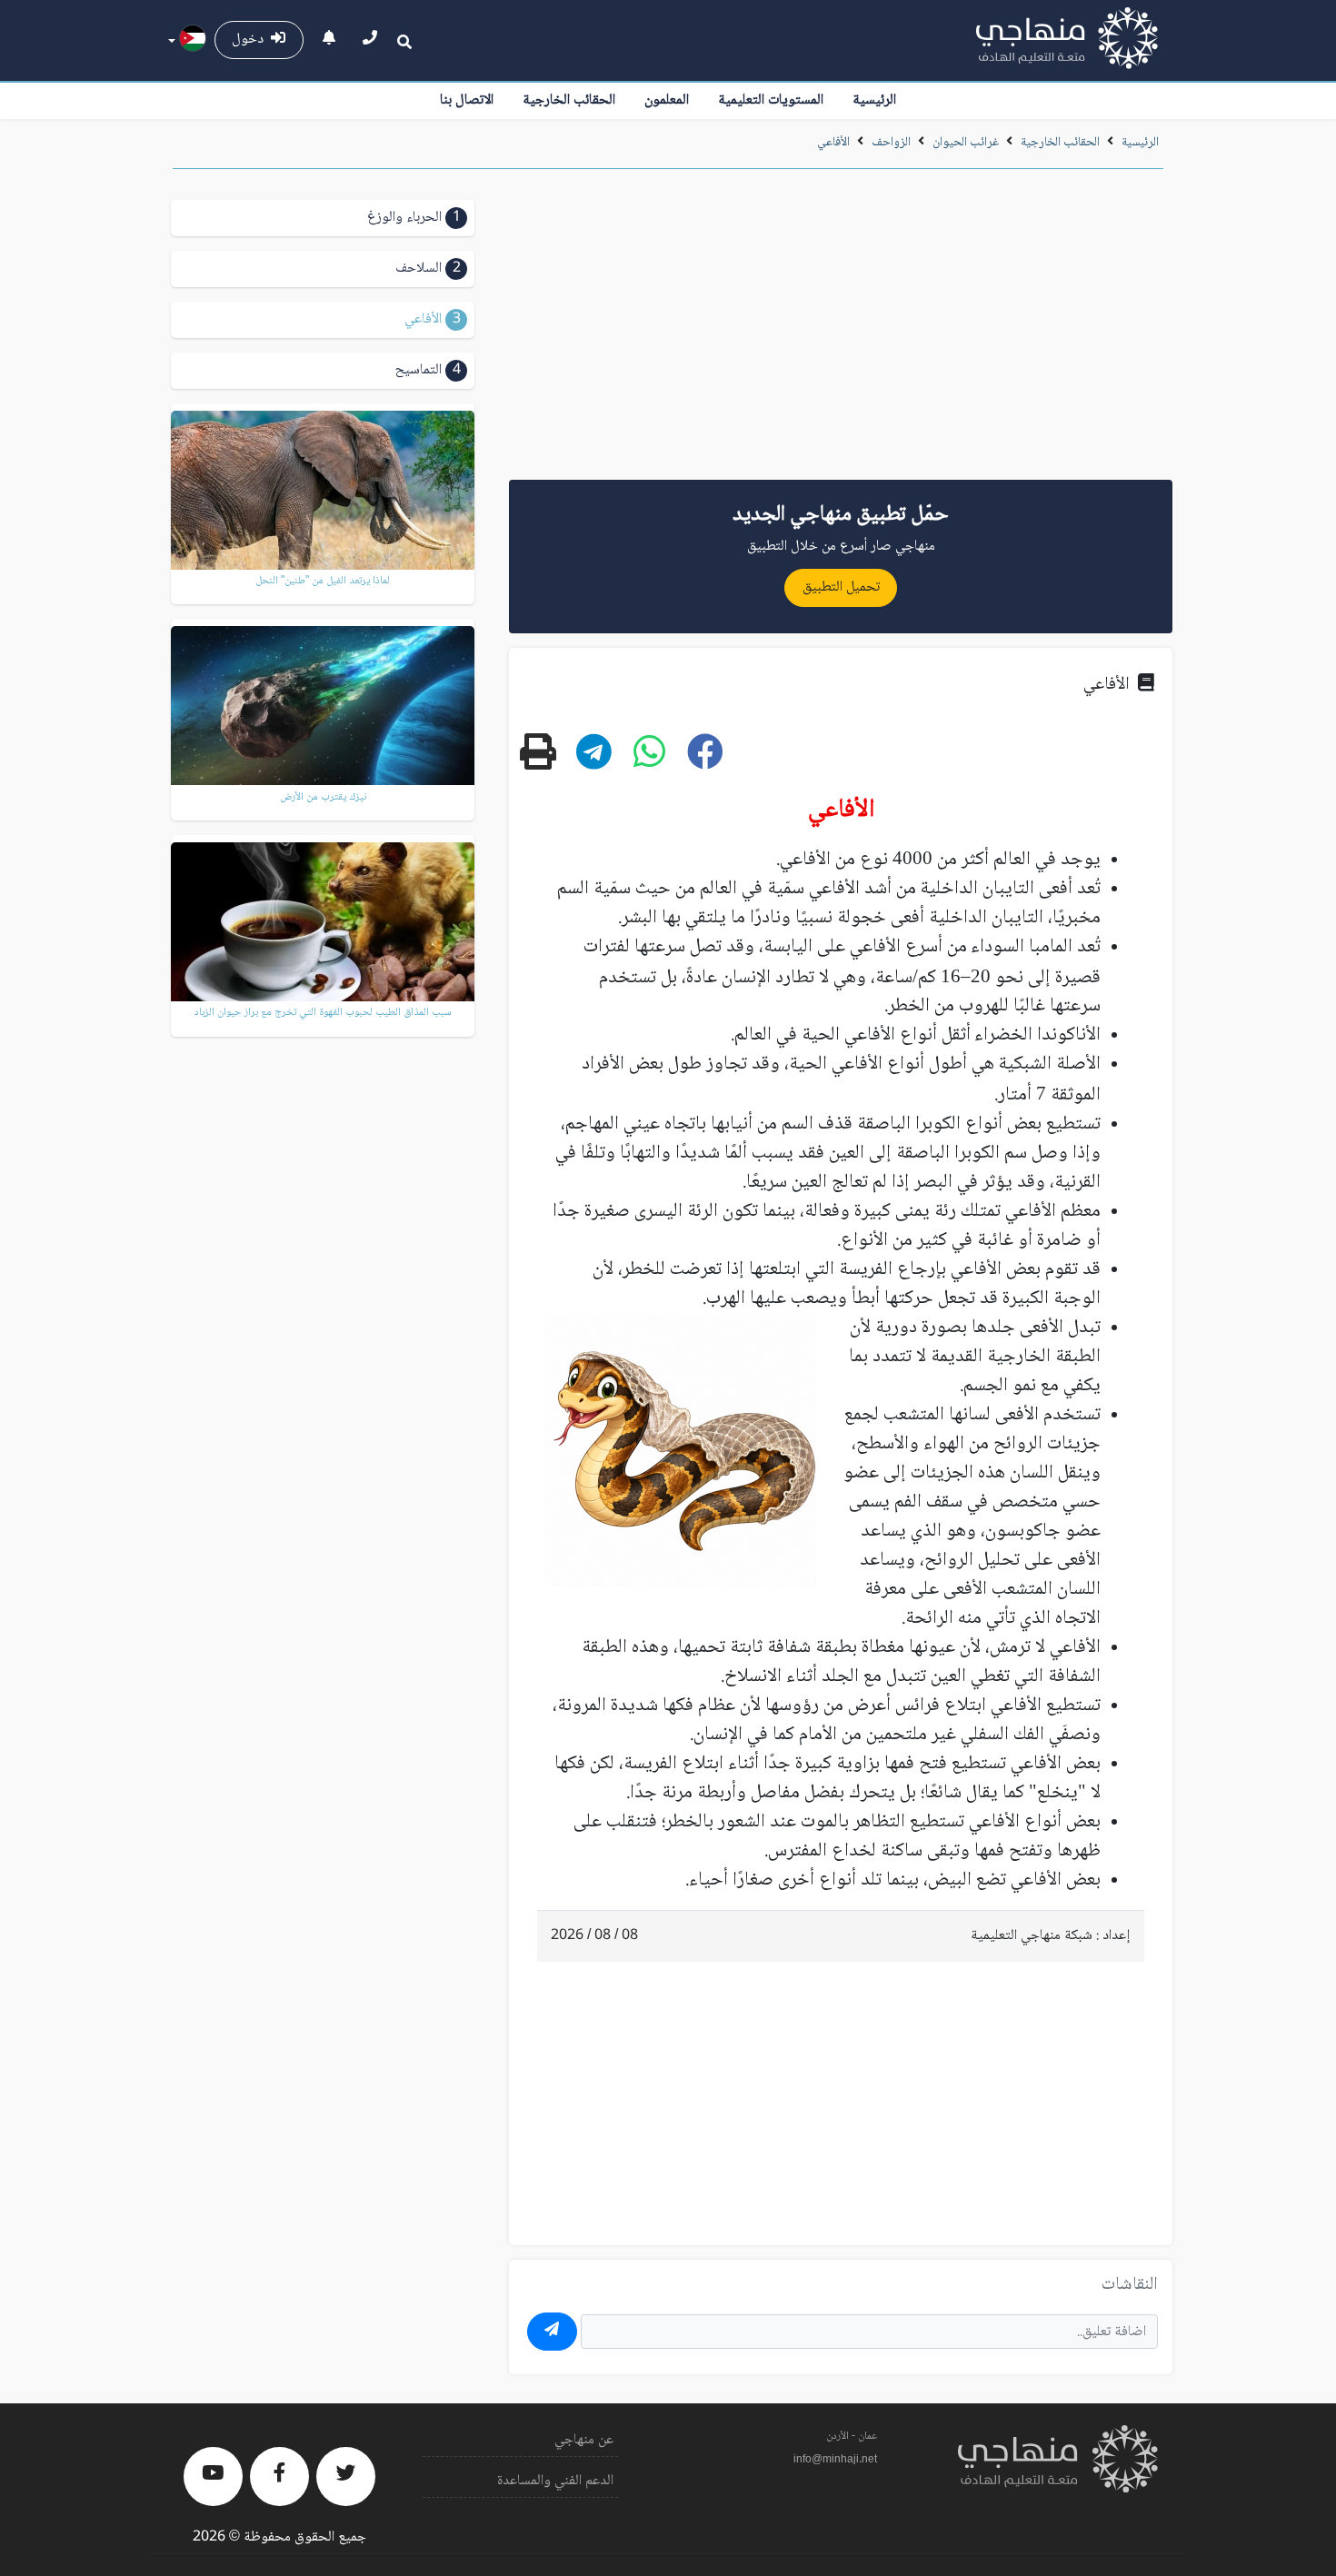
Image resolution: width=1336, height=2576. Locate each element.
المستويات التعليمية (771, 100)
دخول (251, 40)
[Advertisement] (841, 331)
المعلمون (667, 100)
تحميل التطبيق (841, 587)
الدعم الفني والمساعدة (555, 2481)
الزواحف (891, 143)
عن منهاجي (584, 2440)
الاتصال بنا (467, 100)
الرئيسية (874, 100)
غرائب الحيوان (964, 143)
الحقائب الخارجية (569, 100)
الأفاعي (833, 143)
